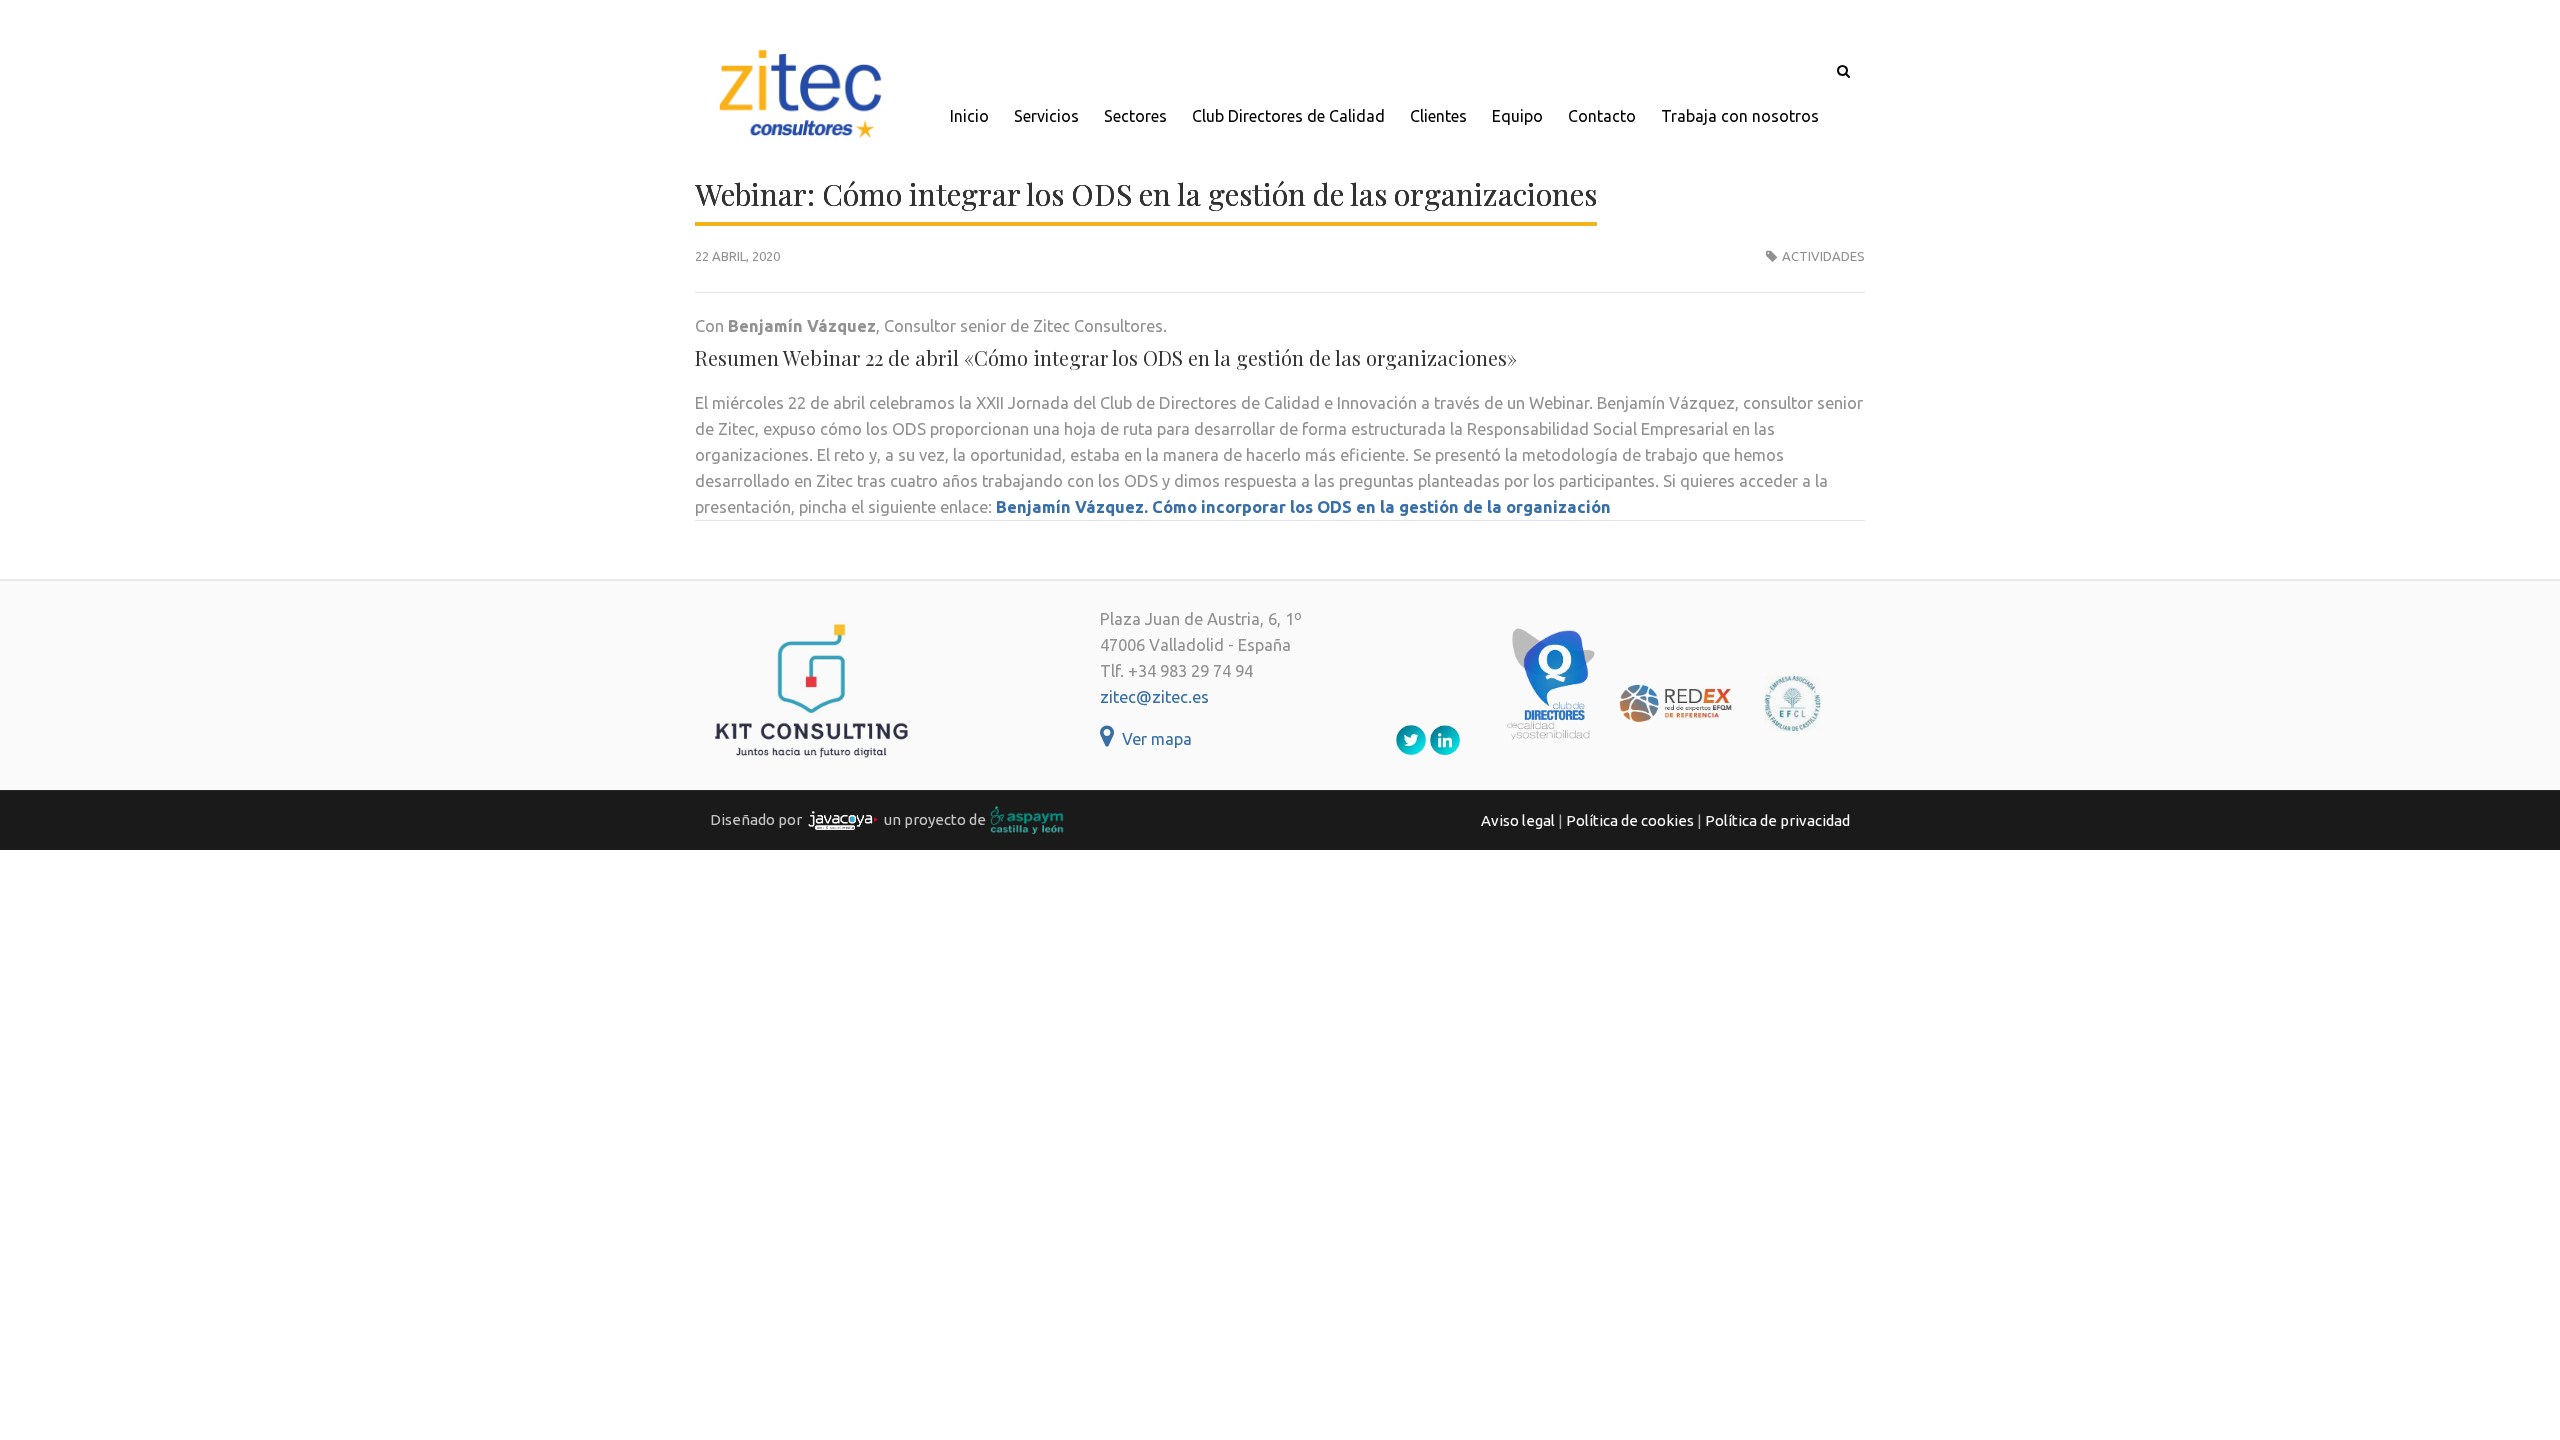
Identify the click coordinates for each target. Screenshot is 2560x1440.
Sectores (1135, 116)
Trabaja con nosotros (1740, 116)
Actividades (1823, 256)
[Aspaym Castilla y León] (1027, 819)
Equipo (1517, 116)
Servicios (1046, 116)
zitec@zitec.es (1154, 697)
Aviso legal (1518, 820)
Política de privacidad (1777, 820)
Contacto (1602, 116)
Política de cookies (1630, 820)
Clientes (1438, 116)
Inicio (969, 116)
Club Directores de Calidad (1288, 116)
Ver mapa (1153, 739)
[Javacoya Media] (843, 819)
